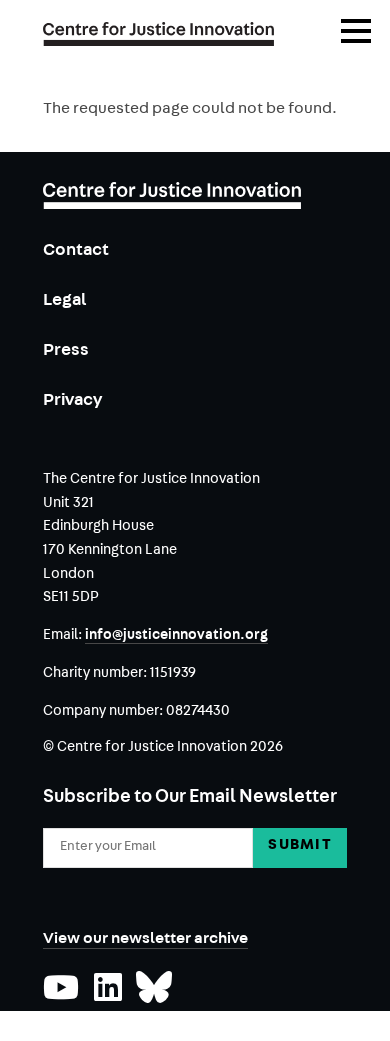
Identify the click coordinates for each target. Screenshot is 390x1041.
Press (66, 351)
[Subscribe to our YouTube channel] (61, 996)
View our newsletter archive (145, 940)
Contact (76, 251)
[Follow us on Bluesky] (154, 996)
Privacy (72, 401)
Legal (64, 301)
